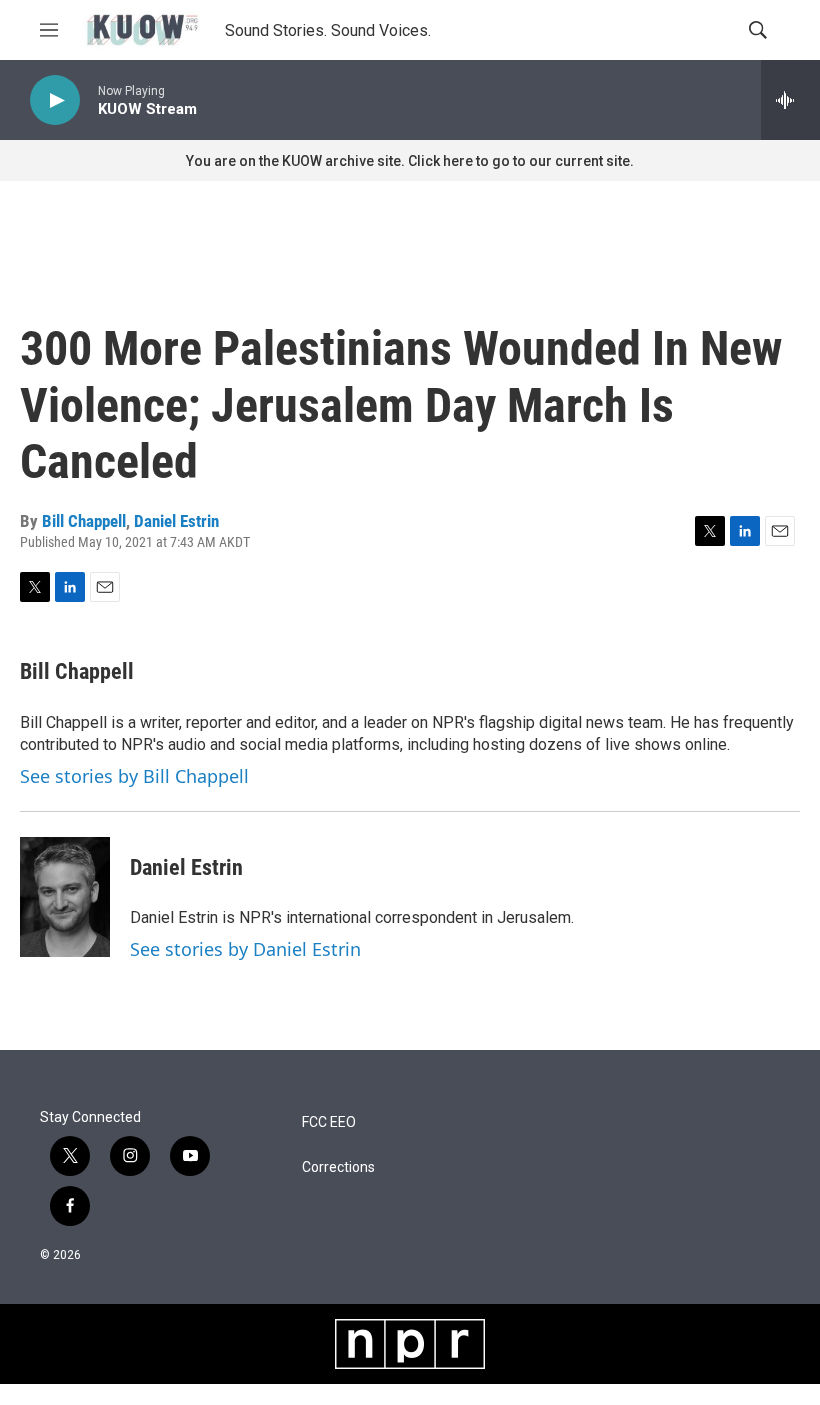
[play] (55, 100)
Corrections (338, 1167)
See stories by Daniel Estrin (245, 949)
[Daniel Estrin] (65, 897)
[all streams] (790, 100)
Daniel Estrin (176, 521)
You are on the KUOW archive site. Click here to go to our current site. (410, 161)
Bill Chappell (84, 521)
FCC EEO (329, 1122)
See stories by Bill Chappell (134, 776)
